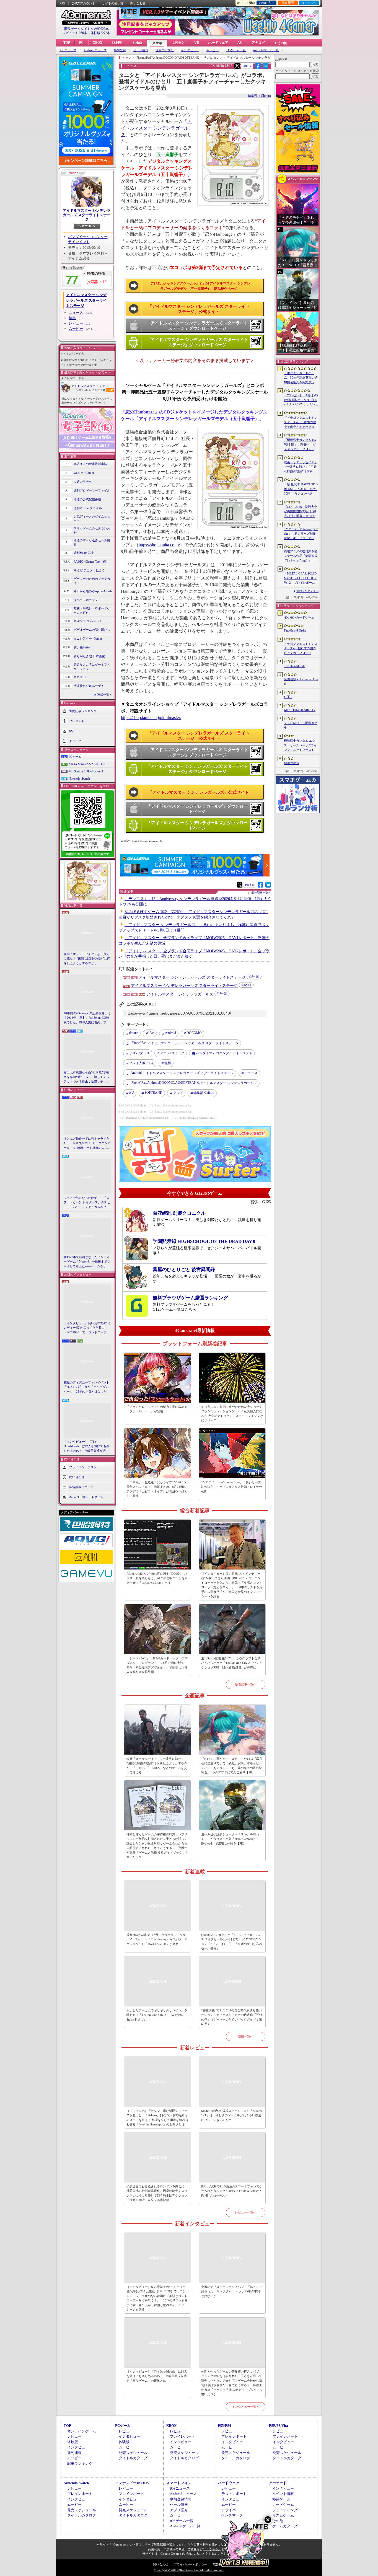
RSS (62, 3)
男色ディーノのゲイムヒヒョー (92, 519)
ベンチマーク (232, 2515)
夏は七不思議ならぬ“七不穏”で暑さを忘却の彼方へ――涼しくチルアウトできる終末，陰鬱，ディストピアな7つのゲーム (86, 1077)
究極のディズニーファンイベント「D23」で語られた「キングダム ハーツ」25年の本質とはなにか (86, 1387)
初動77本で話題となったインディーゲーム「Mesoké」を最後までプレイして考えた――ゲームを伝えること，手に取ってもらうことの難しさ (87, 1262)
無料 (168, 1063)
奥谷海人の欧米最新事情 (90, 464)
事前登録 (120, 50)
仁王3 (288, 697)
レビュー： (97, 390)
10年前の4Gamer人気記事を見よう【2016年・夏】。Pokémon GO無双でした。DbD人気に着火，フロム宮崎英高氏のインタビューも (87, 1018)
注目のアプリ (165, 50)
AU (131, 1093)
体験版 (73, 2442)
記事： (82, 390)
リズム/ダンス (139, 1053)
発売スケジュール (133, 2453)
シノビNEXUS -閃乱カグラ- (301, 725)
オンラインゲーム (82, 2431)
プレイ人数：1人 (141, 1063)
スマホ (157, 43)
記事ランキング (80, 2464)
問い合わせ (138, 3)
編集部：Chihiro (259, 96)
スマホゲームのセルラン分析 (92, 531)
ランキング (309, 3)
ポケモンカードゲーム (299, 617)
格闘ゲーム (281, 2499)
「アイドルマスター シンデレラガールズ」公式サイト (199, 792)
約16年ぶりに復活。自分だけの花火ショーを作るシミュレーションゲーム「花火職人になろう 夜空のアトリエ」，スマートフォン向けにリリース (232, 1414)
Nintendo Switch (79, 779)
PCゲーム (75, 757)
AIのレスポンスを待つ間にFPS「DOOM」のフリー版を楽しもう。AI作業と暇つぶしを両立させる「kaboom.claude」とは (157, 1578)
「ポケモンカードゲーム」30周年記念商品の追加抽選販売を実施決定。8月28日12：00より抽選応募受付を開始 (301, 378)
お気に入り (267, 3)
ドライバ (75, 741)
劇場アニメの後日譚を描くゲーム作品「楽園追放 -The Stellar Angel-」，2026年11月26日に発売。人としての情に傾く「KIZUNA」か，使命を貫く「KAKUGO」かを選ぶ (301, 556)
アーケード (278, 2483)
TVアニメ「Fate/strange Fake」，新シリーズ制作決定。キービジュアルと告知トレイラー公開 (232, 1487)
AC (240, 43)
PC (81, 43)
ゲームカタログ (285, 2526)
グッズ (178, 1093)
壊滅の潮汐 (292, 763)
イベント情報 (283, 2494)
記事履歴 (288, 3)
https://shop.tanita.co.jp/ (159, 545)
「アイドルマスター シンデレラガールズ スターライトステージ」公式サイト (199, 309)
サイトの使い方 (113, 3)
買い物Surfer (82, 647)
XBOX (98, 43)
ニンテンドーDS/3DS (132, 2483)
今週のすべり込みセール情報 (92, 543)
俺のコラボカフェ (86, 600)
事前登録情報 (181, 2499)
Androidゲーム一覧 (266, 50)
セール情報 (141, 50)
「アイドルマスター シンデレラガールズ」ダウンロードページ (197, 809)
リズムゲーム (283, 2515)
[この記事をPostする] (237, 66)
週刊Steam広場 (84, 553)
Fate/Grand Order (295, 630)
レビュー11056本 (75, 33)
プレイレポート (182, 2436)
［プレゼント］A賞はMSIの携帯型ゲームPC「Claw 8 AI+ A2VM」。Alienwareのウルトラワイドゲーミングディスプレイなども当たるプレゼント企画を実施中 (301, 400)
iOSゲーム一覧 (236, 50)
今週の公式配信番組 (87, 499)
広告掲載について (81, 1487)
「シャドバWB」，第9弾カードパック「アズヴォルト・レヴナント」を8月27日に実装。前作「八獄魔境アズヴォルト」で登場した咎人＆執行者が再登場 (157, 1665)
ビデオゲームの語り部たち (92, 630)
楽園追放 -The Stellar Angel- (301, 681)
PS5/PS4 (117, 43)
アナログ (258, 43)
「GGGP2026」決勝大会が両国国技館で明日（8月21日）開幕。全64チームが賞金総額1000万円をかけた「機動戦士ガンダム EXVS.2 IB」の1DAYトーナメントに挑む (301, 512)
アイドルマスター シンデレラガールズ (156, 128)
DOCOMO (194, 1033)
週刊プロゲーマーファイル (92, 490)
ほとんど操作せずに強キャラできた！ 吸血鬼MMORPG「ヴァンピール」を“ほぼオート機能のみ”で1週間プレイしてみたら (87, 1144)
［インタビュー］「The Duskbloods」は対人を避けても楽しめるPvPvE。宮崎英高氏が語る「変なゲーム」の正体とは (86, 1447)
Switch (137, 43)
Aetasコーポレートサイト (86, 1497)
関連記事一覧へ (261, 893)
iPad (152, 1033)
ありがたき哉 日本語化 (89, 656)
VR (197, 43)
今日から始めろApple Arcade (93, 591)
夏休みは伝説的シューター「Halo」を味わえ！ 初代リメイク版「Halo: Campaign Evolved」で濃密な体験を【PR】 (230, 1839)
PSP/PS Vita (279, 2426)
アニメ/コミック (172, 1053)
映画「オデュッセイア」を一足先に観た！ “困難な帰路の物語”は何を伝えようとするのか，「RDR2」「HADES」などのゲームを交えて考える (87, 959)
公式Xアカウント (83, 3)
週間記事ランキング (83, 711)
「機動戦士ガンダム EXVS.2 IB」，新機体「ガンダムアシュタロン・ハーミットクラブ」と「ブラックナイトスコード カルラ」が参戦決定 (301, 445)
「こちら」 (213, 2549)
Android (170, 1033)
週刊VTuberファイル (88, 508)
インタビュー (190, 50)
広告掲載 (219, 2564)
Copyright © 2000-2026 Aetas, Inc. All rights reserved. (189, 2570)
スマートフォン (179, 2483)
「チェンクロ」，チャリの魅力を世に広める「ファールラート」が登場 (157, 1409)
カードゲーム (283, 2504)
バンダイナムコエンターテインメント (224, 1053)
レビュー (76, 323)
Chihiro (204, 1093)
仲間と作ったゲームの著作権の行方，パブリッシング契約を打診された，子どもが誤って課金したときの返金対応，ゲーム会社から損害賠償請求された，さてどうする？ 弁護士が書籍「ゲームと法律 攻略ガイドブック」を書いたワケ (157, 1846)
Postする (247, 66)
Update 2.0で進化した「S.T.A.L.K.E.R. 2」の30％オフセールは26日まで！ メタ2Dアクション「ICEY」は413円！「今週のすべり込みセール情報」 (232, 1942)
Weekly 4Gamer (84, 473)
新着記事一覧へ (246, 1684)
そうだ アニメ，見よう (89, 570)
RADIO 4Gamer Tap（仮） (91, 562)
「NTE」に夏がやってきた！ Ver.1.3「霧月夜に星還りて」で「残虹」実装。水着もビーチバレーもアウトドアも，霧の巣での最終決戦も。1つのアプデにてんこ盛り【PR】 (232, 1766)
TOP (67, 43)
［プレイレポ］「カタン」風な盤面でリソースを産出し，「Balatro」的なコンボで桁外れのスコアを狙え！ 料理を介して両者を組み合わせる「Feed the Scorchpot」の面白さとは (157, 2118)
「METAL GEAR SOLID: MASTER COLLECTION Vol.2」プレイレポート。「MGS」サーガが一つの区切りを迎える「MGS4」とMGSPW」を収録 (301, 578)
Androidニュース (95, 50)
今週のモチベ (83, 482)
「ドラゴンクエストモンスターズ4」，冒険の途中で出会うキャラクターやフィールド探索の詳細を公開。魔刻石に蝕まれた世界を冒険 (301, 423)
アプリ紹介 (179, 2510)
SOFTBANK (153, 1093)
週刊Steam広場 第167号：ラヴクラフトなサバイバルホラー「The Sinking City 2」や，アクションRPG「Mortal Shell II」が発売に (232, 1663)
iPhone (134, 1033)
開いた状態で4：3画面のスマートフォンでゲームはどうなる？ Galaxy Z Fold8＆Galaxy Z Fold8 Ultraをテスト (232, 2191)
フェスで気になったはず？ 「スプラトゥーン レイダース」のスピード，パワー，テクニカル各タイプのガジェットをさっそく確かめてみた (87, 1203)
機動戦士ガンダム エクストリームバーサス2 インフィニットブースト (300, 745)
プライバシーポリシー (84, 1467)
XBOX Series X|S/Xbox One (87, 764)
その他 (278, 2521)
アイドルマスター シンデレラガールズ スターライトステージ (87, 215)
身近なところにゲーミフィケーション (92, 667)
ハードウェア (218, 43)
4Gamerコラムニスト (88, 621)
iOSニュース (68, 50)
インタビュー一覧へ (246, 2407)
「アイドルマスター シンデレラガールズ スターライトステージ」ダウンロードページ (197, 326)
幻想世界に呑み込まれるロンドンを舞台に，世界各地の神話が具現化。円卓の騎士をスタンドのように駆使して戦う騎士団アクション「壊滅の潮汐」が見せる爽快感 (157, 2193)
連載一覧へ (105, 695)
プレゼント (77, 721)
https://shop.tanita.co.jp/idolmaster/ (151, 717)
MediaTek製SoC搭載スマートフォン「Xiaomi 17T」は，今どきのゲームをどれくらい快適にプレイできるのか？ (232, 2115)
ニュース (76, 313)
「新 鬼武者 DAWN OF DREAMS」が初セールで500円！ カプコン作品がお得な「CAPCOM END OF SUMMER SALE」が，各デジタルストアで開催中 (301, 489)
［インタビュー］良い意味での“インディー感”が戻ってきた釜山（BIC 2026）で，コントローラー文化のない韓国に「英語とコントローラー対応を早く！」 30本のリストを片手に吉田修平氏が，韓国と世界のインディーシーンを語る (87, 1328)
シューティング (285, 2510)
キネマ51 (80, 677)
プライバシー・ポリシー (191, 2564)
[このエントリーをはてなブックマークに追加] (266, 68)
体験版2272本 (100, 33)
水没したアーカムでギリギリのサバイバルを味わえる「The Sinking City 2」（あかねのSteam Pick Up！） (157, 2015)
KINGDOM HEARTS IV (300, 710)
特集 (72, 318)
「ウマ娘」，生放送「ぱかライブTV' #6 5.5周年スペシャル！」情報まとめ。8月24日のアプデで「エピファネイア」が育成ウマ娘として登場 (157, 1489)
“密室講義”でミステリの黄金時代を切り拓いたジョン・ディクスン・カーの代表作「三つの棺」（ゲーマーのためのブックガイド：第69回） (232, 2017)
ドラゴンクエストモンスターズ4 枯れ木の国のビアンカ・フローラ (301, 648)
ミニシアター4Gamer (88, 638)
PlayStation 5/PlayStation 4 (86, 771)
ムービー (213, 50)
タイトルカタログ (133, 2458)
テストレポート (234, 2494)
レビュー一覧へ (246, 2212)
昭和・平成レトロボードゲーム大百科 (92, 611)
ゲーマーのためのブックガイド (92, 581)
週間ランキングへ (307, 591)
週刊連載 (74, 2453)
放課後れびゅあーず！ (89, 686)
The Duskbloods (294, 666)
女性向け (178, 43)
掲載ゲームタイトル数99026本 (86, 29)
